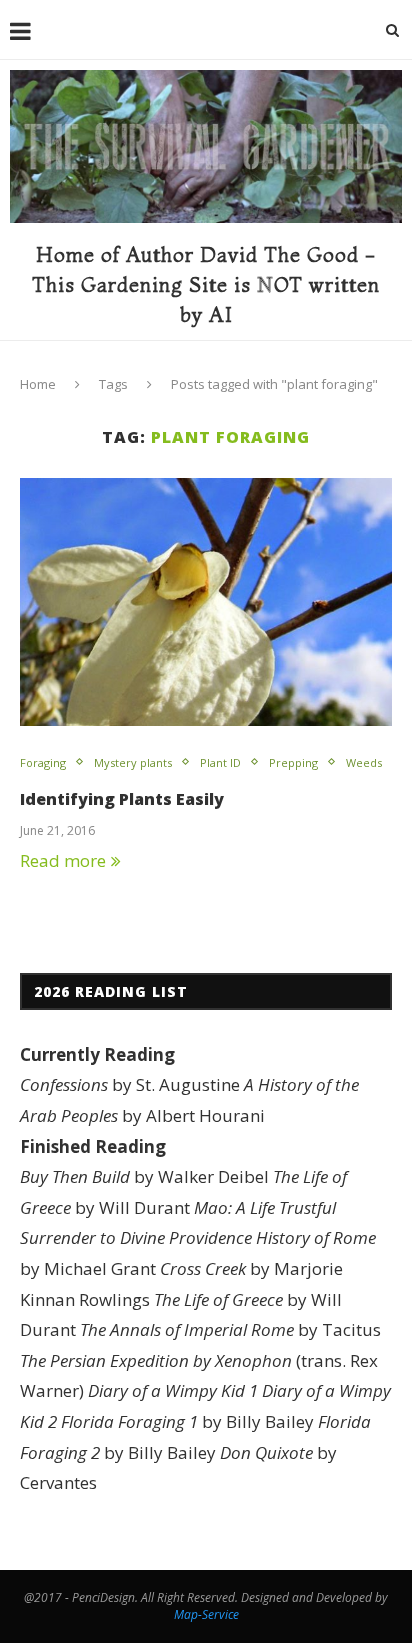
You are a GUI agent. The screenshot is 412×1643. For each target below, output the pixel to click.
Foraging (43, 762)
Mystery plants (133, 762)
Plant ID (220, 762)
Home (38, 384)
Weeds (364, 762)
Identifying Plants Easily (122, 799)
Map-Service (206, 1614)
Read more (63, 860)
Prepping (293, 762)
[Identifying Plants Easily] (206, 602)
